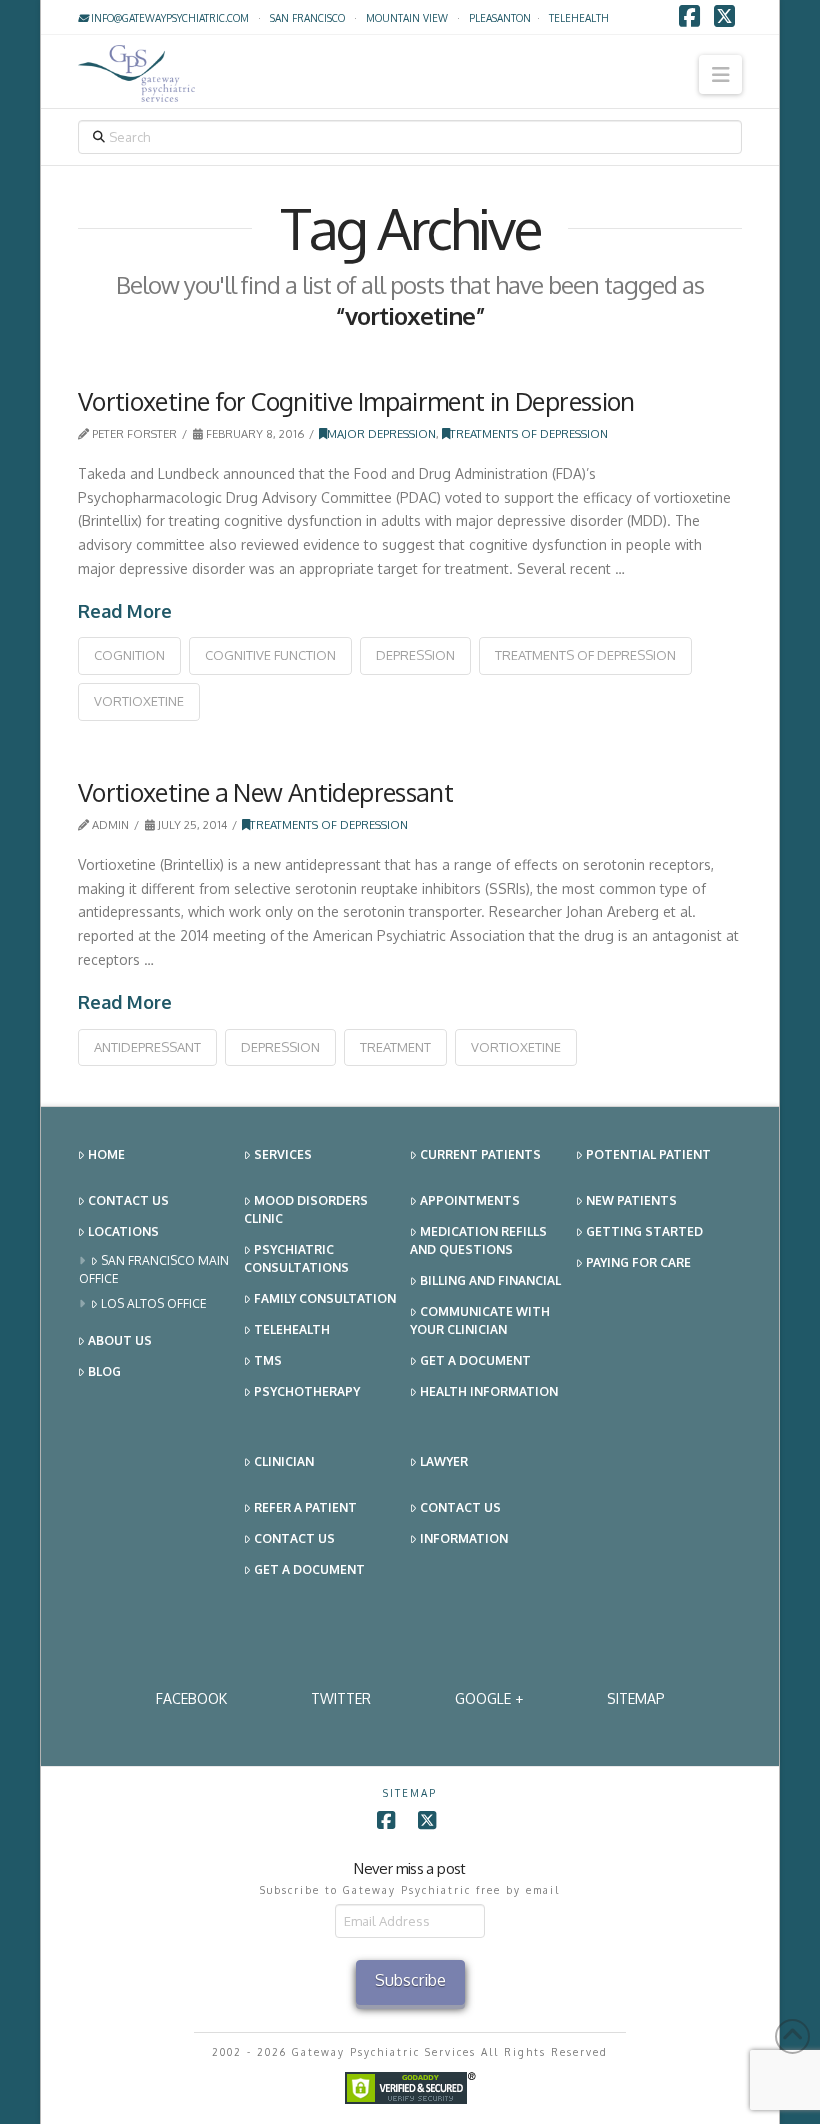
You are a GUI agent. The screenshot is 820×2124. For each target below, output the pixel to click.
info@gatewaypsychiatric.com (168, 18)
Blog (104, 1371)
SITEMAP (636, 1698)
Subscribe (410, 1980)
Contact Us (128, 1200)
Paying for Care (638, 1262)
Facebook (191, 1698)
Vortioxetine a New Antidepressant (265, 792)
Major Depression (381, 433)
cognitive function (270, 655)
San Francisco (307, 18)
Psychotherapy (307, 1391)
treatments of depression (585, 655)
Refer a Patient (305, 1507)
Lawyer (444, 1461)
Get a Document (475, 1360)
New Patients (631, 1200)
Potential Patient (648, 1154)
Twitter (341, 1698)
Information (464, 1538)
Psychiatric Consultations (296, 1258)
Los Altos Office (154, 1303)
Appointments (470, 1200)
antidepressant (147, 1047)
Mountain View (407, 18)
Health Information (489, 1391)
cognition (129, 655)
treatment (395, 1047)
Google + (489, 1698)
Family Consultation (325, 1298)
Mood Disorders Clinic (306, 1209)
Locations (123, 1231)
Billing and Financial (490, 1280)
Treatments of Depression (529, 433)
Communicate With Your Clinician (480, 1320)
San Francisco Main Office (154, 1269)
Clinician (284, 1461)
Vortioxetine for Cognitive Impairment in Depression (356, 401)
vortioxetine (139, 701)
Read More (125, 611)
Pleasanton (500, 18)
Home (106, 1154)
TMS (268, 1360)
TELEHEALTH (579, 18)
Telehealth (292, 1329)
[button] (720, 74)
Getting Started (644, 1231)
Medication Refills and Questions (478, 1240)
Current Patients (480, 1154)
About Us (120, 1340)
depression (415, 655)
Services (283, 1154)
